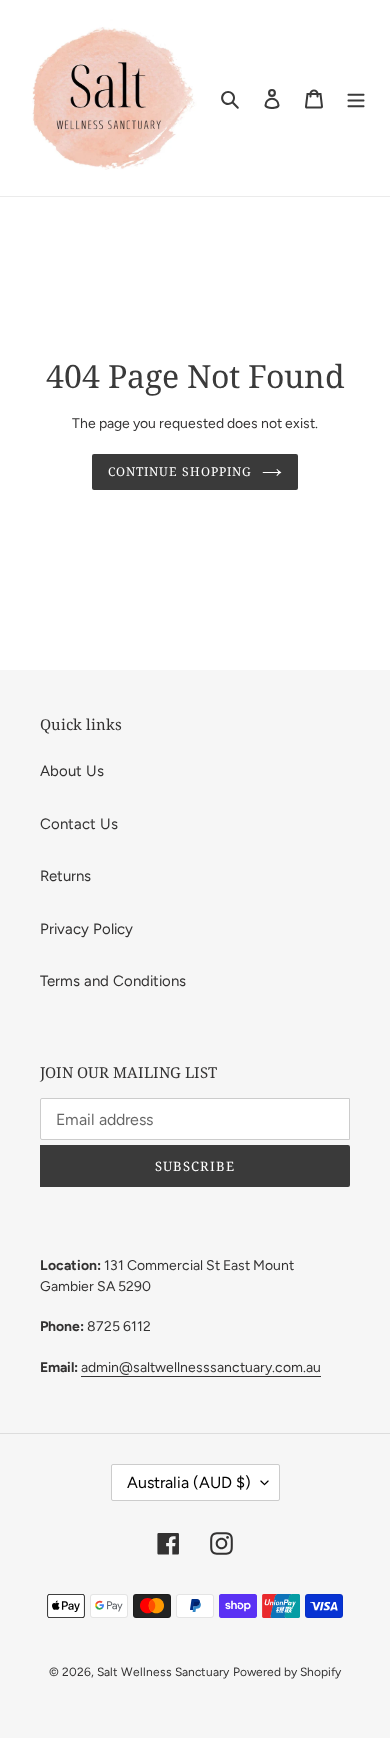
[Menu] (356, 98)
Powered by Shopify (287, 1672)
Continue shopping (180, 471)
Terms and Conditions (113, 981)
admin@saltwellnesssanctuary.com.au (201, 1367)
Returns (65, 876)
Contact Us (79, 824)
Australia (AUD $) (189, 1482)
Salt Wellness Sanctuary (163, 1672)
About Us (72, 771)
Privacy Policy (86, 929)
